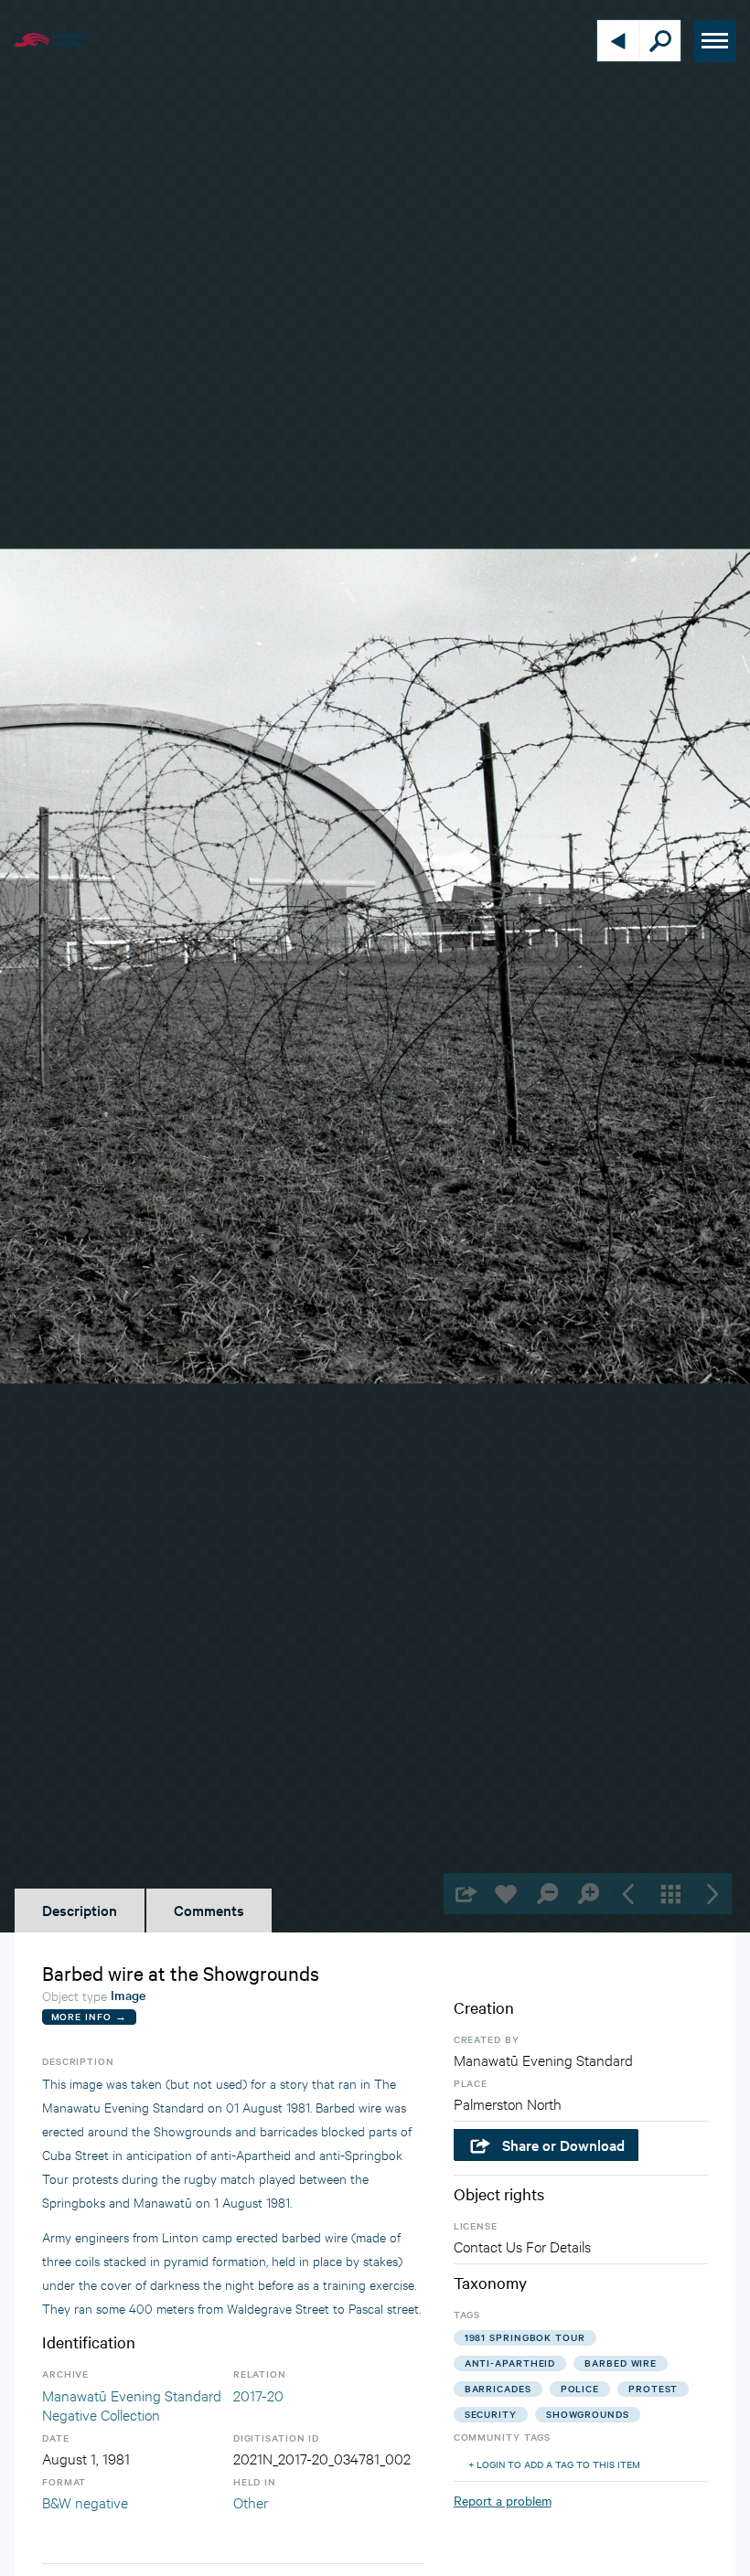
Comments (209, 1910)
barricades (498, 2388)
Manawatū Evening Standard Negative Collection (132, 2405)
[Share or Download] (464, 1894)
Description (80, 1910)
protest (653, 2388)
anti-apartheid (510, 2363)
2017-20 (258, 2395)
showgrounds (588, 2414)
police (580, 2388)
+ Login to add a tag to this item (554, 2464)
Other (251, 2501)
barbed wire (621, 2363)
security (491, 2414)
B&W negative (85, 2501)
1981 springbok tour (525, 2337)
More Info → (89, 2016)
